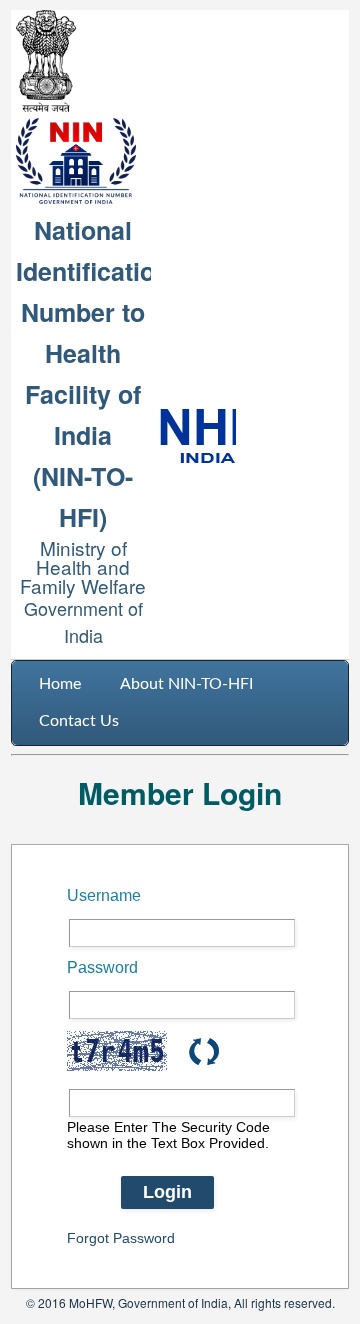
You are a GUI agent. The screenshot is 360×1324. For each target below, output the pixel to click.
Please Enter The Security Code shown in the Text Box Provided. (168, 1135)
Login (167, 1192)
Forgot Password (121, 1238)
